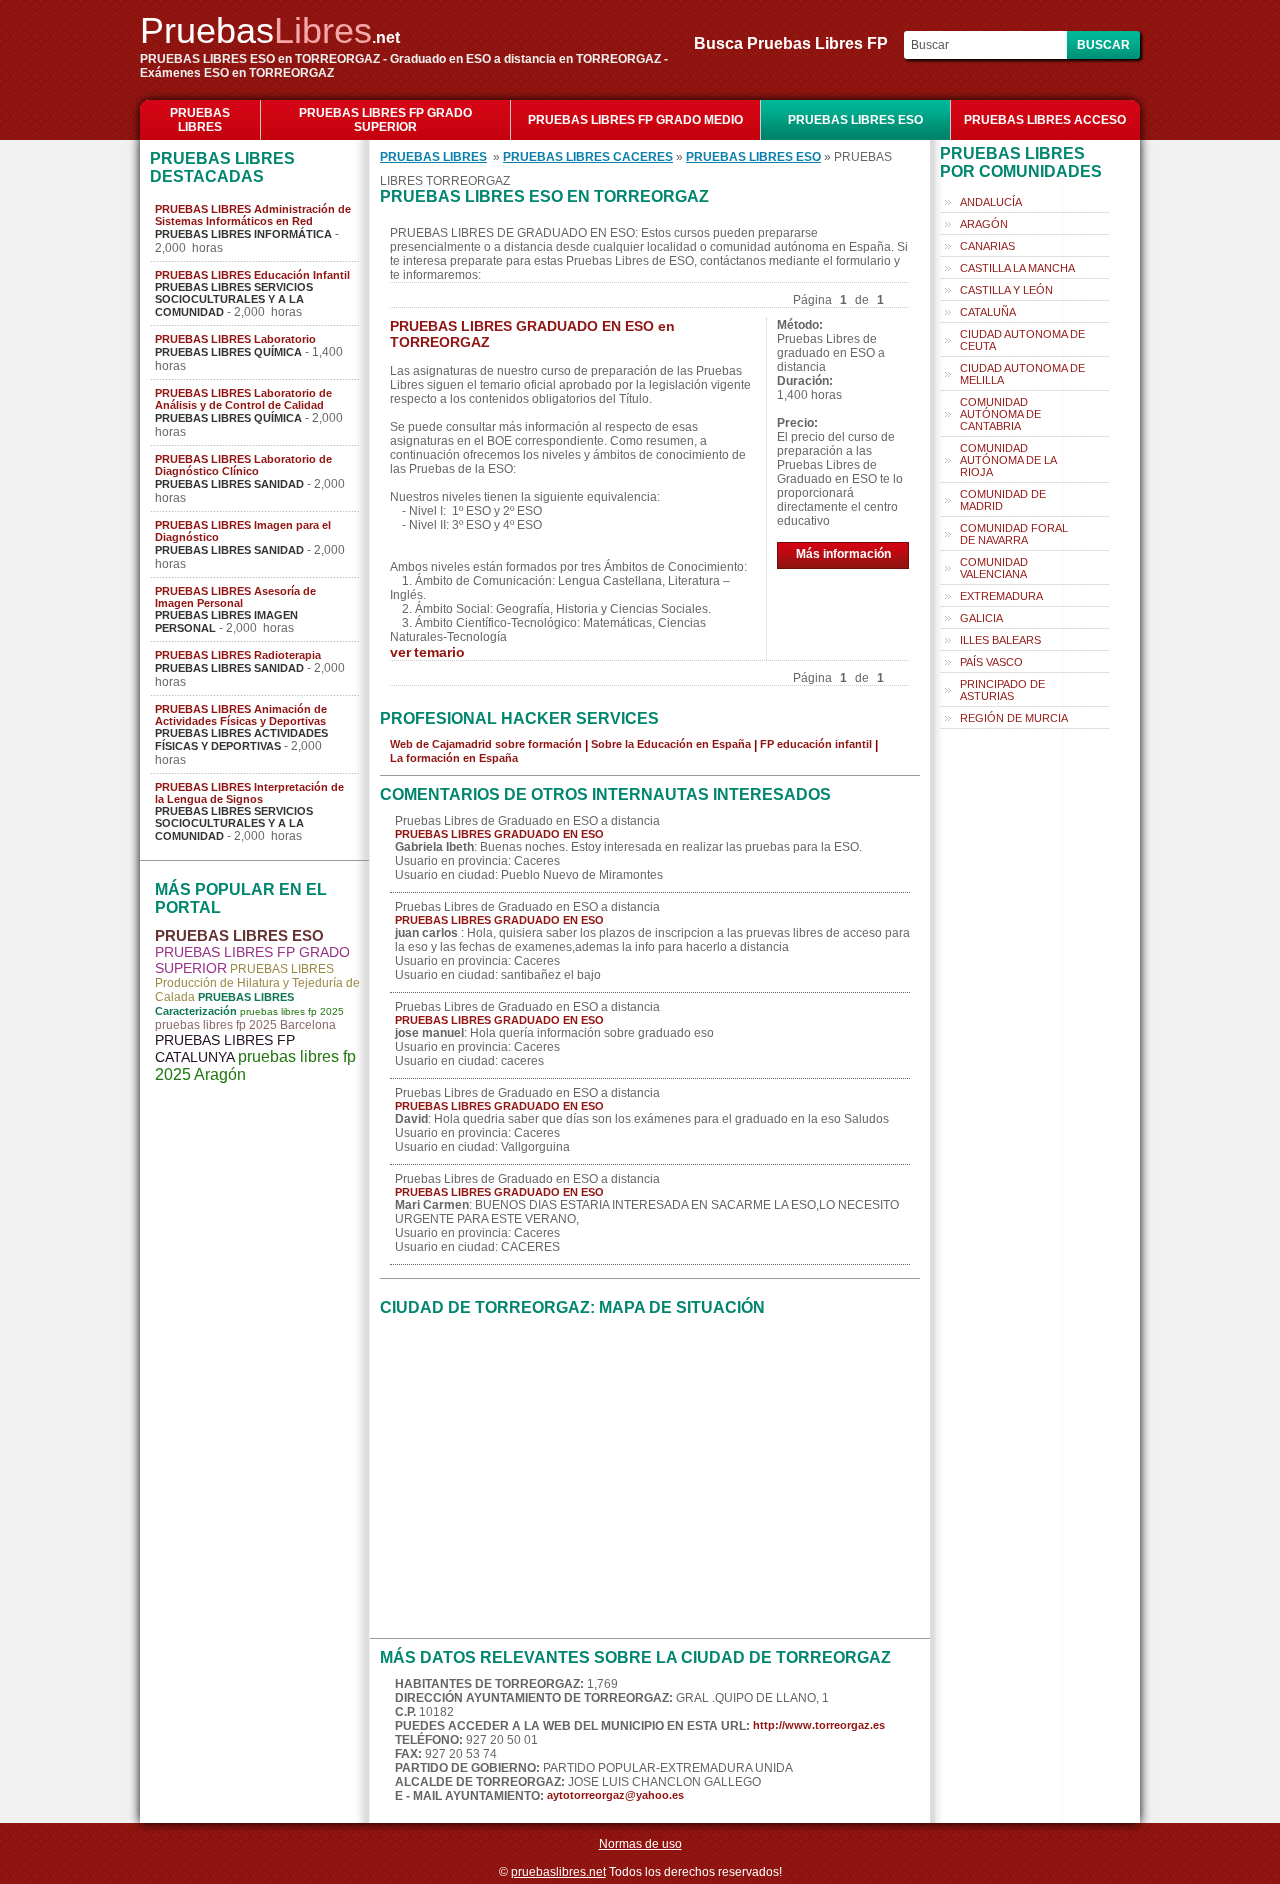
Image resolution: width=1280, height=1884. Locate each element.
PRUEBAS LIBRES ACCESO (1045, 120)
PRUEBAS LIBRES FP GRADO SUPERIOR (385, 120)
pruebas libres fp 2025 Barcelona (245, 1025)
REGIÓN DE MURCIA (1014, 718)
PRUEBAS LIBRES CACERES (588, 157)
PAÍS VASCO (991, 662)
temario (439, 652)
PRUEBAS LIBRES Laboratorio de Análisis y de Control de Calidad (243, 399)
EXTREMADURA (1001, 596)
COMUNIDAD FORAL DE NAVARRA (1014, 534)
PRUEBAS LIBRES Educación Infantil (252, 275)
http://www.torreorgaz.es (819, 1725)
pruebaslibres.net (558, 1872)
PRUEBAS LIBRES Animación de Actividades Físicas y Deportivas (241, 715)
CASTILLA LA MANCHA (1017, 268)
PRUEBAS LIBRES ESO (855, 120)
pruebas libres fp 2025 (292, 1011)
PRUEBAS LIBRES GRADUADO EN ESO (499, 834)
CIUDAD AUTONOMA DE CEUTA (1022, 340)
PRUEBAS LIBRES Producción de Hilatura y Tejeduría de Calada (257, 983)
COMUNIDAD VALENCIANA (994, 568)
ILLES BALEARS (1000, 640)
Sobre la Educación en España (671, 744)
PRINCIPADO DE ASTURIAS (1002, 690)
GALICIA (981, 618)
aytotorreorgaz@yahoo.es (615, 1795)
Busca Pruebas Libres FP (797, 43)
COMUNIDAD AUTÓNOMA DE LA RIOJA (1008, 460)
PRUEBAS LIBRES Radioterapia (238, 655)
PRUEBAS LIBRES (200, 120)
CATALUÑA (988, 312)
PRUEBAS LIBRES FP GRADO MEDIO (635, 120)
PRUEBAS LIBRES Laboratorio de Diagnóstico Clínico (243, 465)
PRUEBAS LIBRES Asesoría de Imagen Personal (235, 597)
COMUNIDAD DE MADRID (1003, 500)
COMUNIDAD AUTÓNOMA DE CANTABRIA (1000, 414)
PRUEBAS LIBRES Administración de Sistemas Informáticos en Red (253, 215)
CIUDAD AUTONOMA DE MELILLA (1022, 374)
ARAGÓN (984, 224)
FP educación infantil (816, 744)
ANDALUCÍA (991, 202)
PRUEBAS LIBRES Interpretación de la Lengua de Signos (249, 793)
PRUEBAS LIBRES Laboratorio (235, 339)
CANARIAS (987, 246)
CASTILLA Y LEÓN (1006, 290)
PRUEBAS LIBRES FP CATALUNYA (225, 1048)
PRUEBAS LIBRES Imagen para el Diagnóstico (243, 531)
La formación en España (454, 758)
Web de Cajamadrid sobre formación (486, 744)
